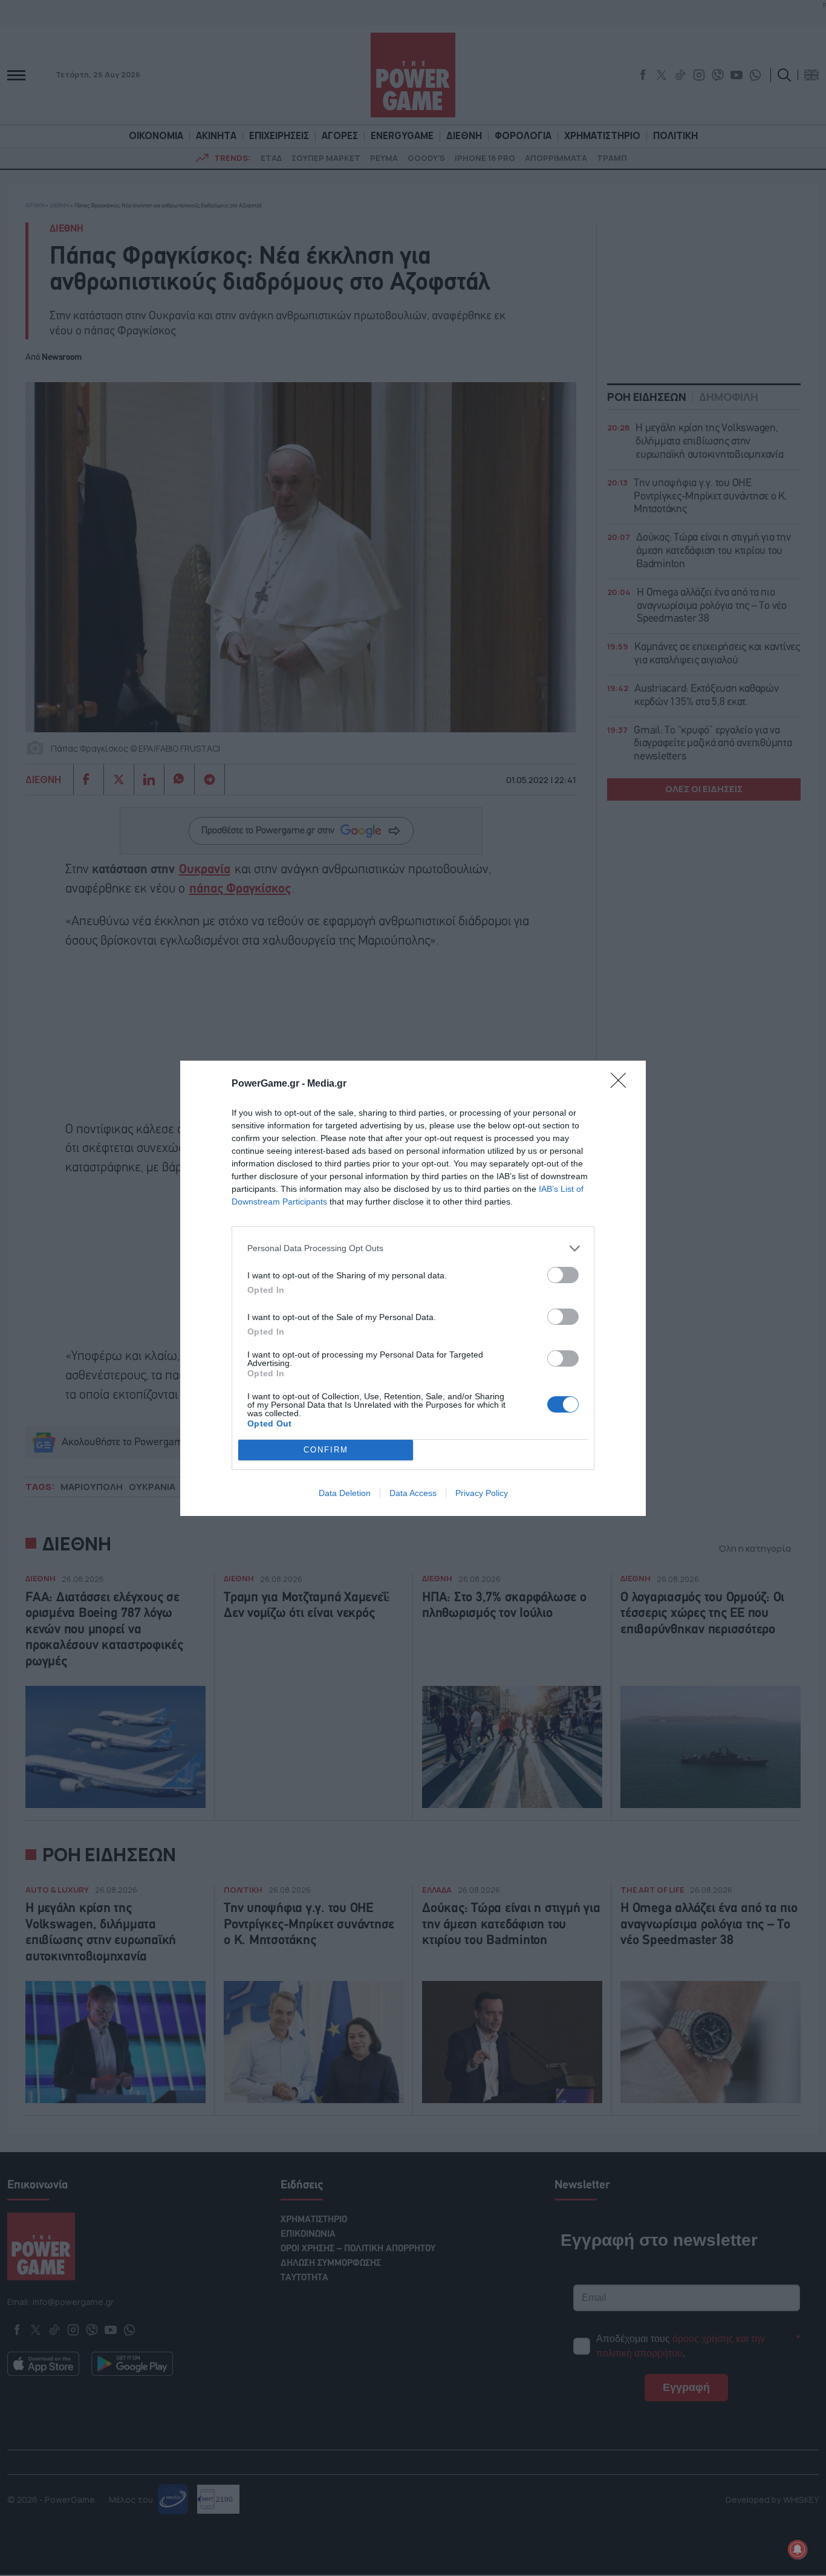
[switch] (563, 1275)
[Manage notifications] (798, 2549)
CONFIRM (326, 1450)
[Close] (622, 1084)
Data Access (413, 1493)
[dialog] (413, 1288)
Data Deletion (345, 1493)
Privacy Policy (482, 1493)
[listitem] (413, 1248)
